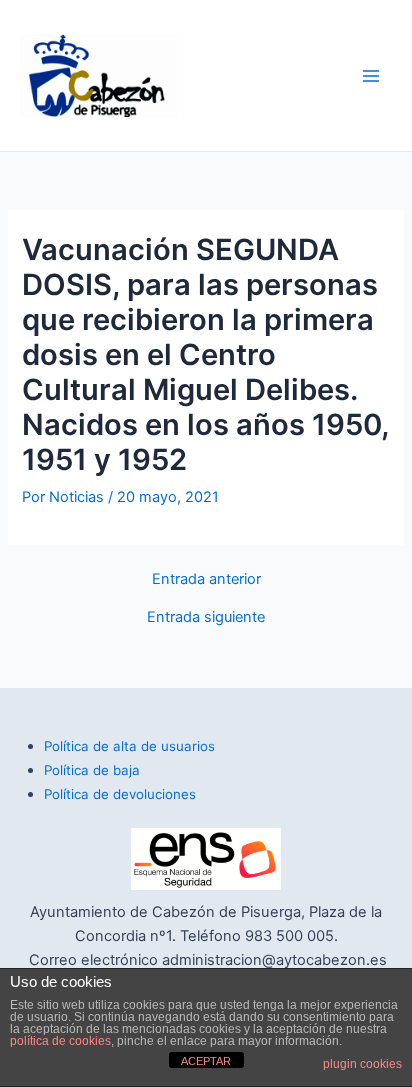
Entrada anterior (206, 579)
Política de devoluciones (120, 794)
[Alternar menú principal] (371, 76)
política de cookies (60, 1041)
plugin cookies (362, 1064)
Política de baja (92, 770)
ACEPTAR (206, 1061)
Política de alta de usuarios (129, 746)
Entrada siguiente (206, 617)
